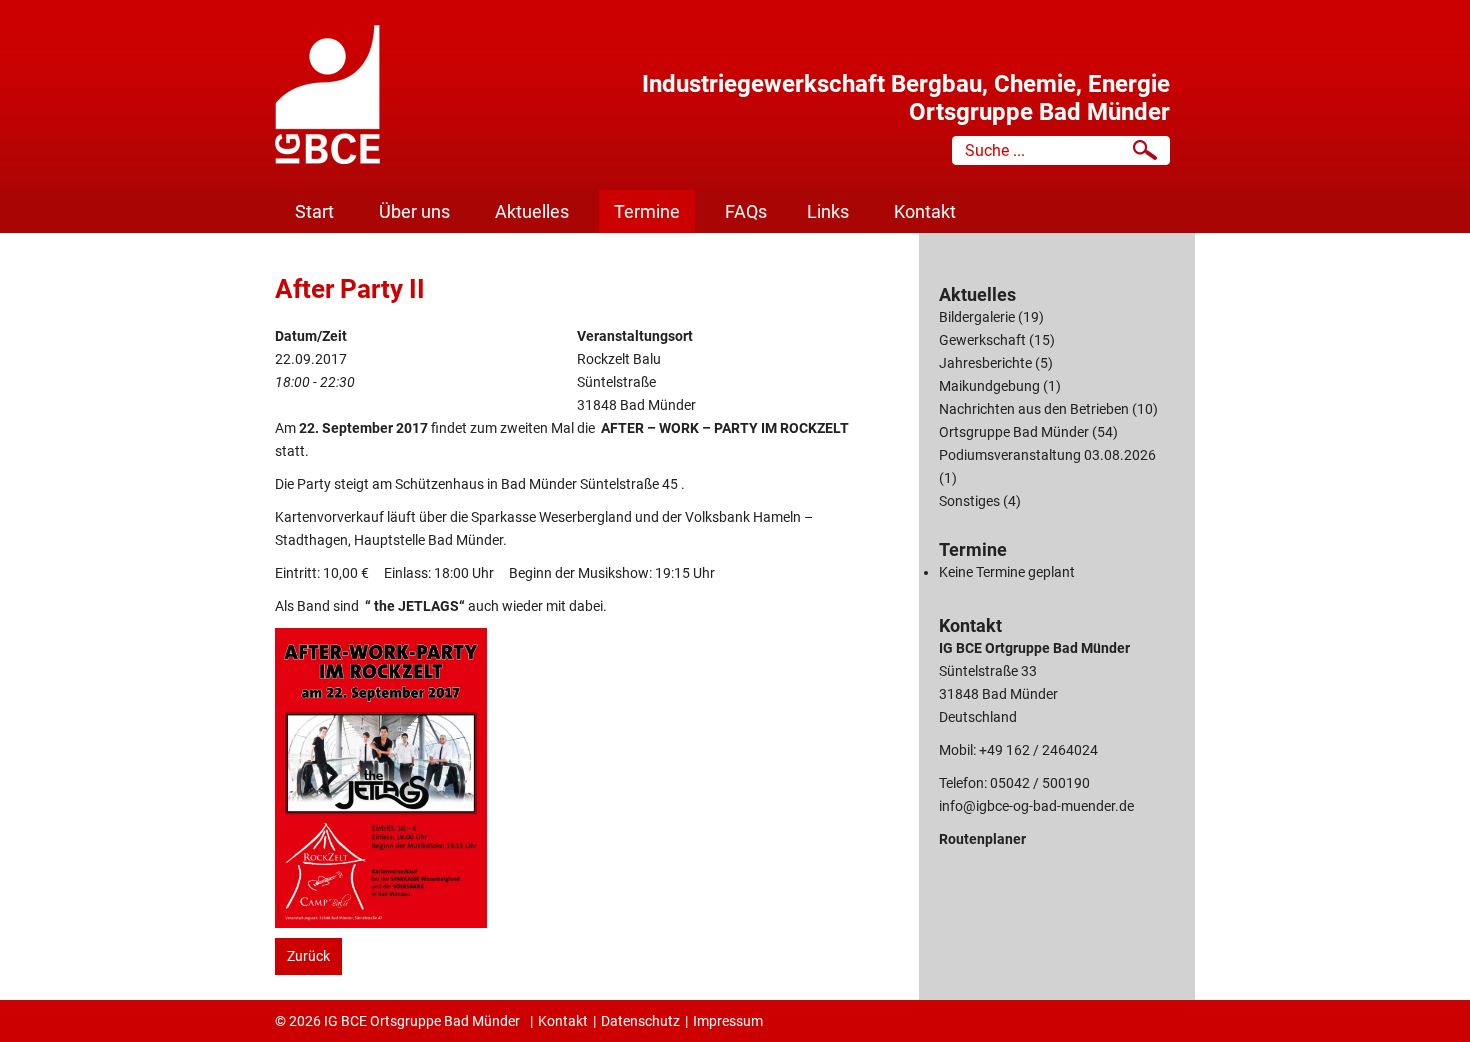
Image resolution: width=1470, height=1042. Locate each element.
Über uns (414, 211)
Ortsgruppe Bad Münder (1014, 432)
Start (314, 211)
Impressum (728, 1021)
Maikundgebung (989, 386)
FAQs (746, 211)
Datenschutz (640, 1021)
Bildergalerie (977, 317)
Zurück (308, 956)
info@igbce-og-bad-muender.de (1036, 806)
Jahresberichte (985, 363)
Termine (647, 211)
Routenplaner (982, 839)
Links (828, 211)
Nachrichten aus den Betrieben (1034, 409)
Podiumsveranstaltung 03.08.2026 (1047, 455)
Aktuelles (532, 211)
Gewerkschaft (982, 340)
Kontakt (925, 211)
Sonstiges (969, 501)
